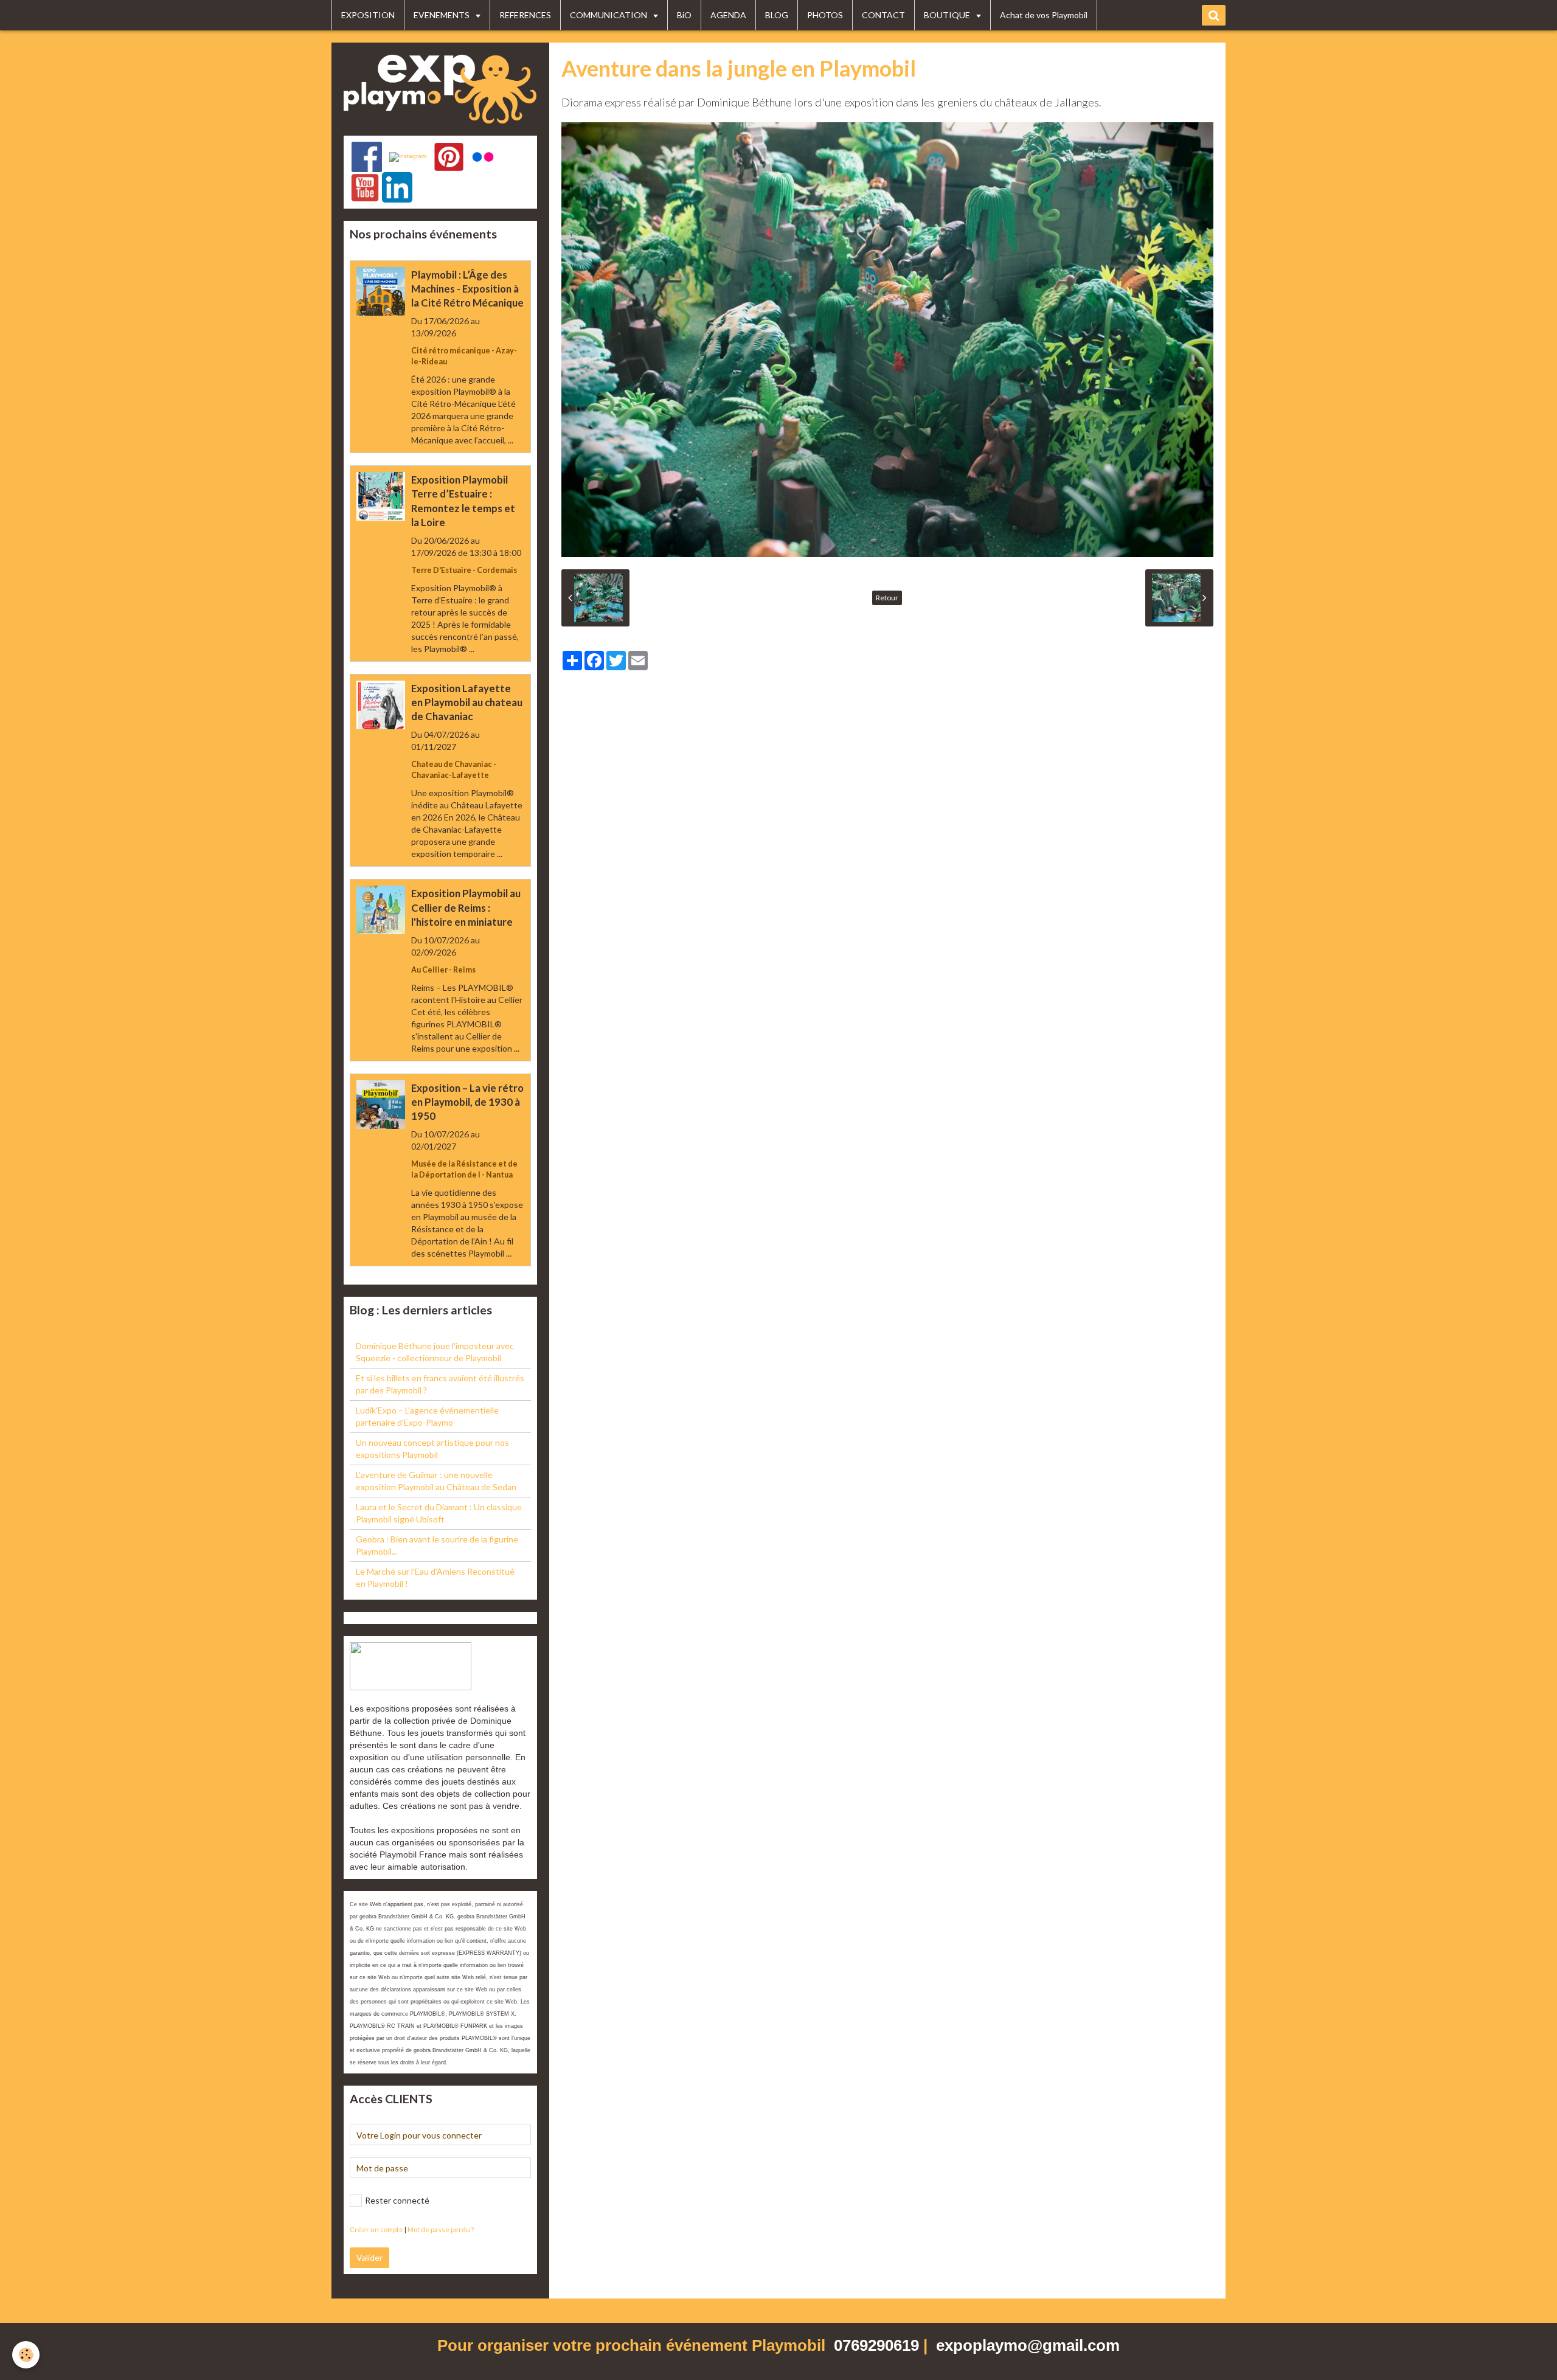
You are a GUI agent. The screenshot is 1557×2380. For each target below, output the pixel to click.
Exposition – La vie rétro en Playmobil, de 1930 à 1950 (467, 1102)
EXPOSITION (368, 15)
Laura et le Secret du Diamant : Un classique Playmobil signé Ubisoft (439, 1513)
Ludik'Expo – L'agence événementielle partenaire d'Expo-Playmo (427, 1416)
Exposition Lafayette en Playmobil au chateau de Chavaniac (467, 702)
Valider (369, 2257)
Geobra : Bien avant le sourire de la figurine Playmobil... (437, 1545)
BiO (684, 15)
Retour (887, 598)
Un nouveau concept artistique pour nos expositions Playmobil (432, 1448)
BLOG (777, 15)
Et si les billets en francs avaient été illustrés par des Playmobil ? (440, 1384)
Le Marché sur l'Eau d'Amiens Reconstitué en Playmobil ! (435, 1577)
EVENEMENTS (442, 15)
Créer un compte (376, 2229)
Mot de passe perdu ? (441, 2229)
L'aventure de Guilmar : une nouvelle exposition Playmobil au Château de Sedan (436, 1481)
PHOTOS (825, 15)
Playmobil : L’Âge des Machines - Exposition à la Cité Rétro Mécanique (467, 289)
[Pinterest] (449, 157)
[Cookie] (26, 2355)
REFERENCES (525, 15)
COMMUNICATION (609, 15)
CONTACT (883, 15)
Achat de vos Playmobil (1044, 15)
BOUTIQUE (948, 15)
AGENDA (728, 15)
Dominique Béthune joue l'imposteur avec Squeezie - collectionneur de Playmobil (435, 1352)
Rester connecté (397, 2200)
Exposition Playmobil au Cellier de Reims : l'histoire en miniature (466, 908)
